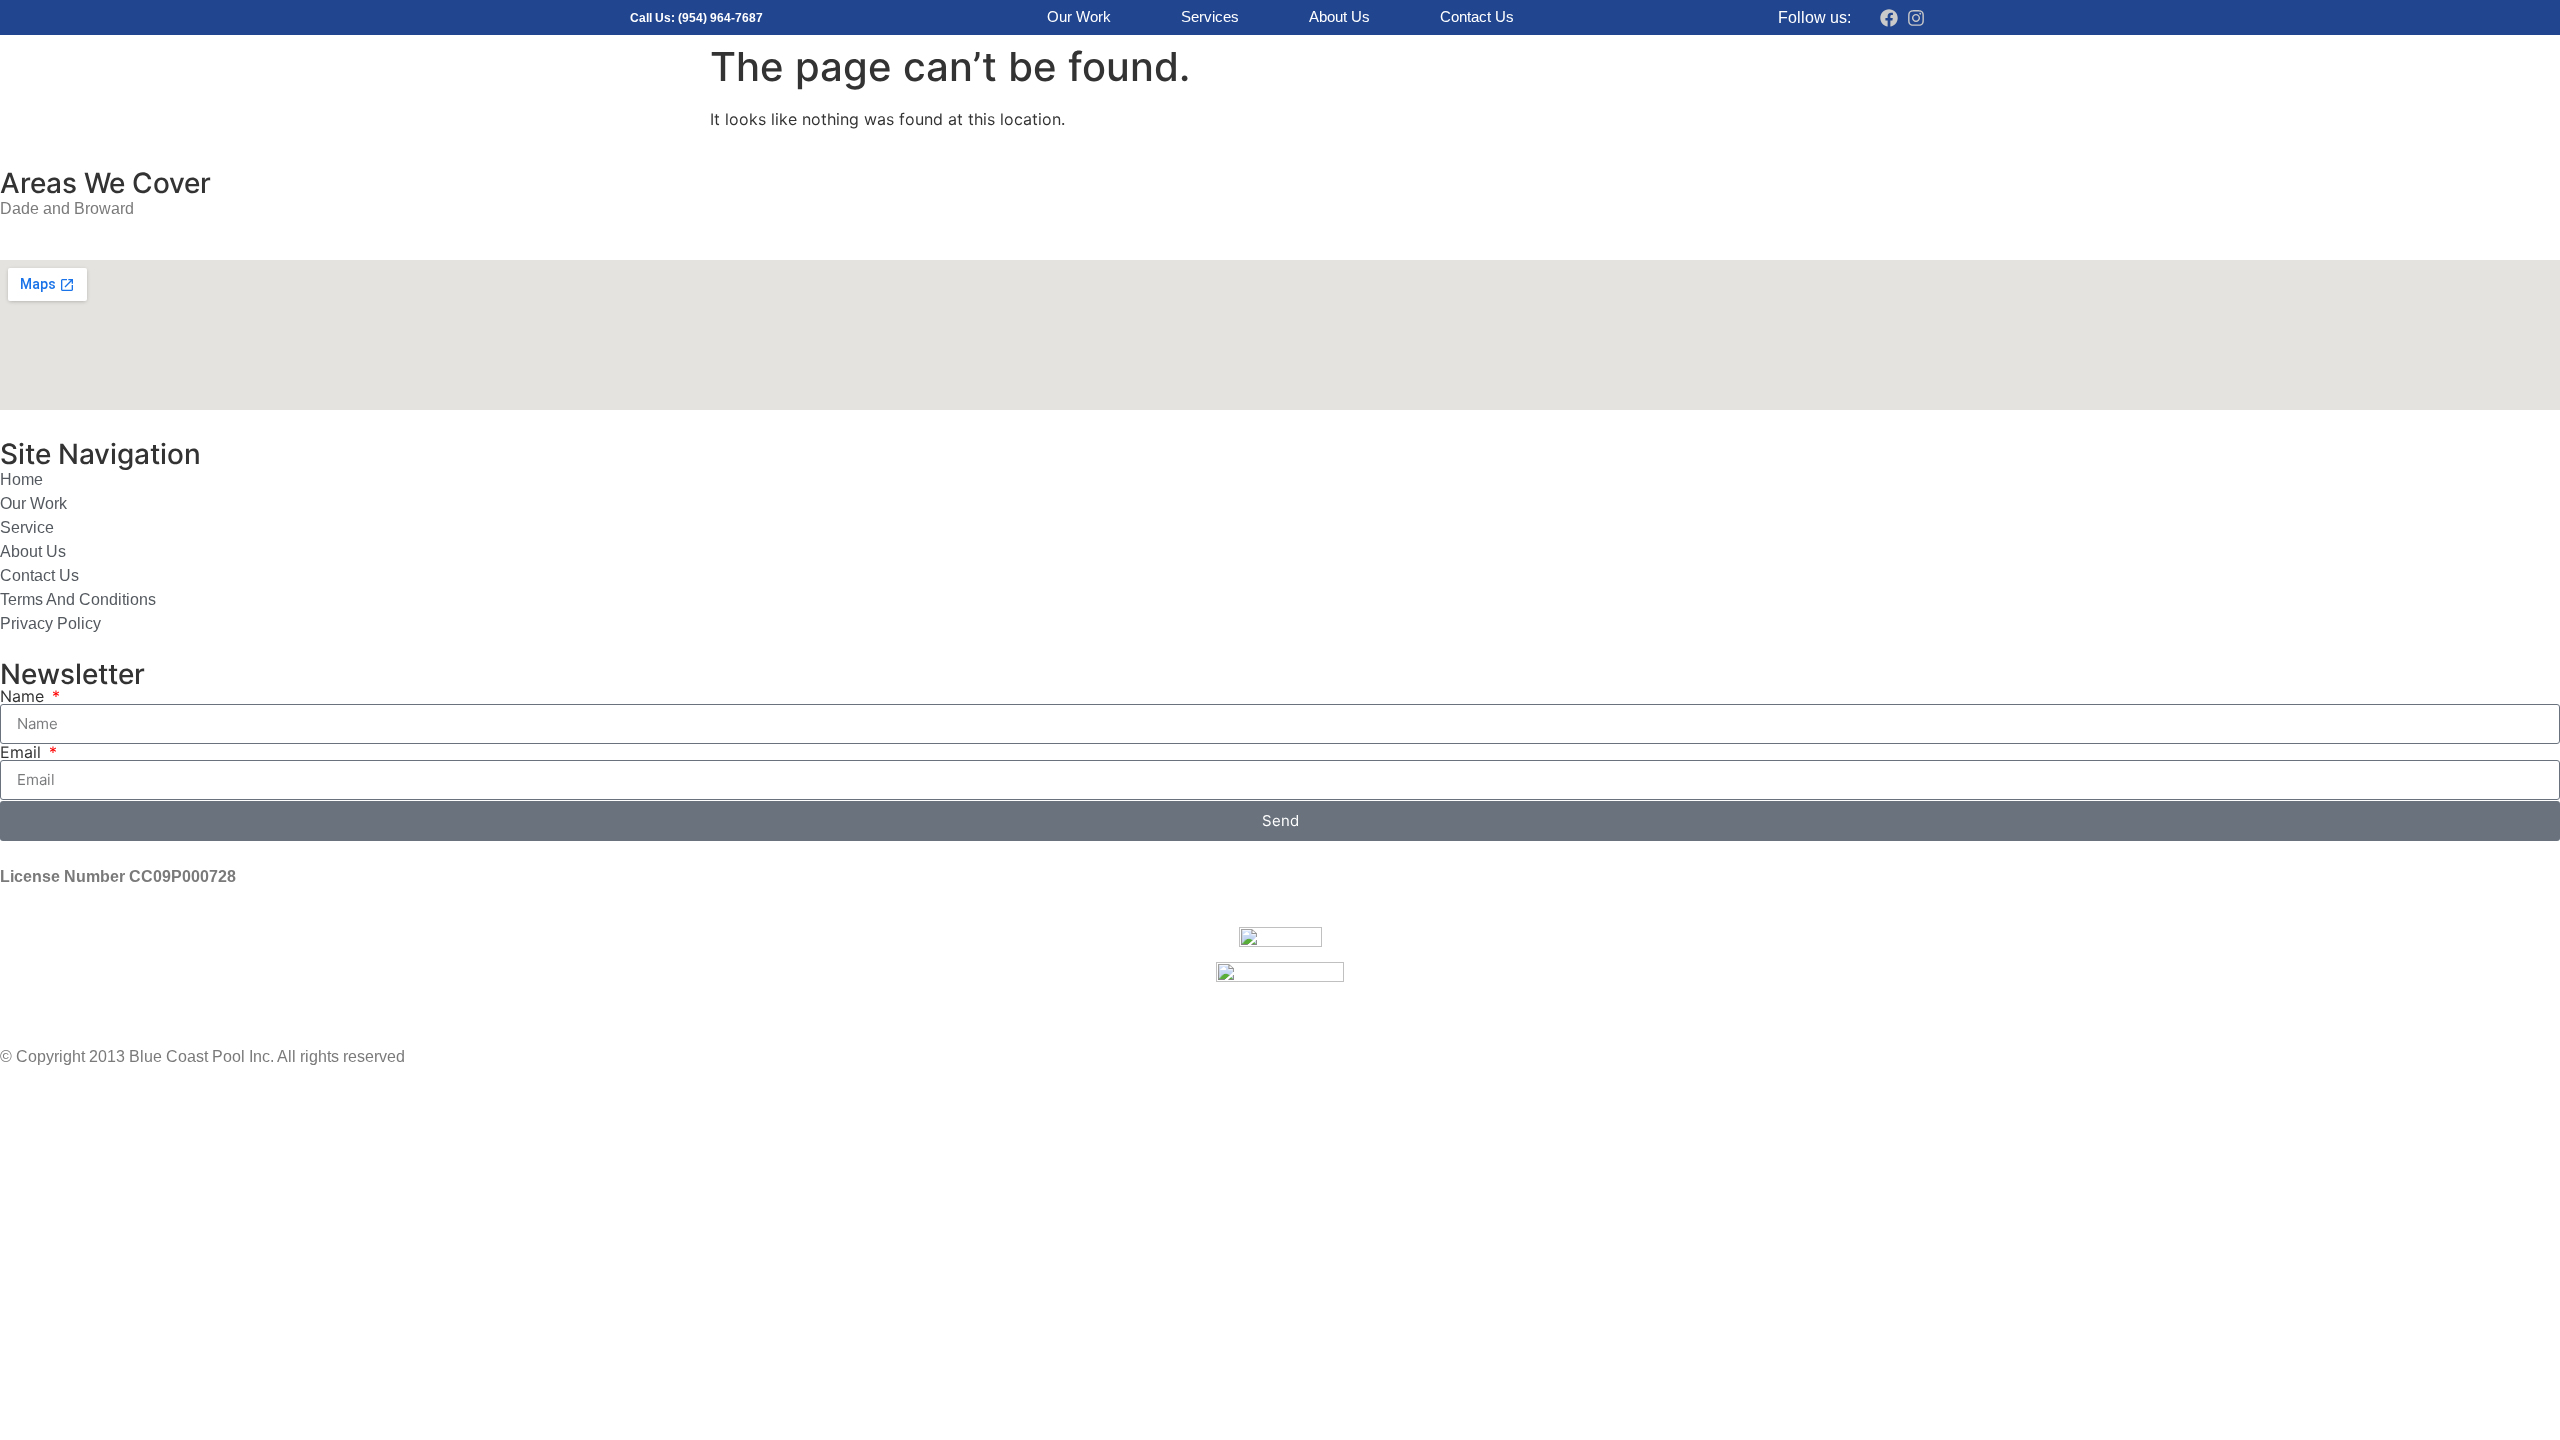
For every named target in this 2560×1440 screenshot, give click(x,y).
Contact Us (1477, 16)
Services (1210, 16)
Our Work (1079, 16)
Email (23, 752)
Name (24, 696)
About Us (1339, 16)
